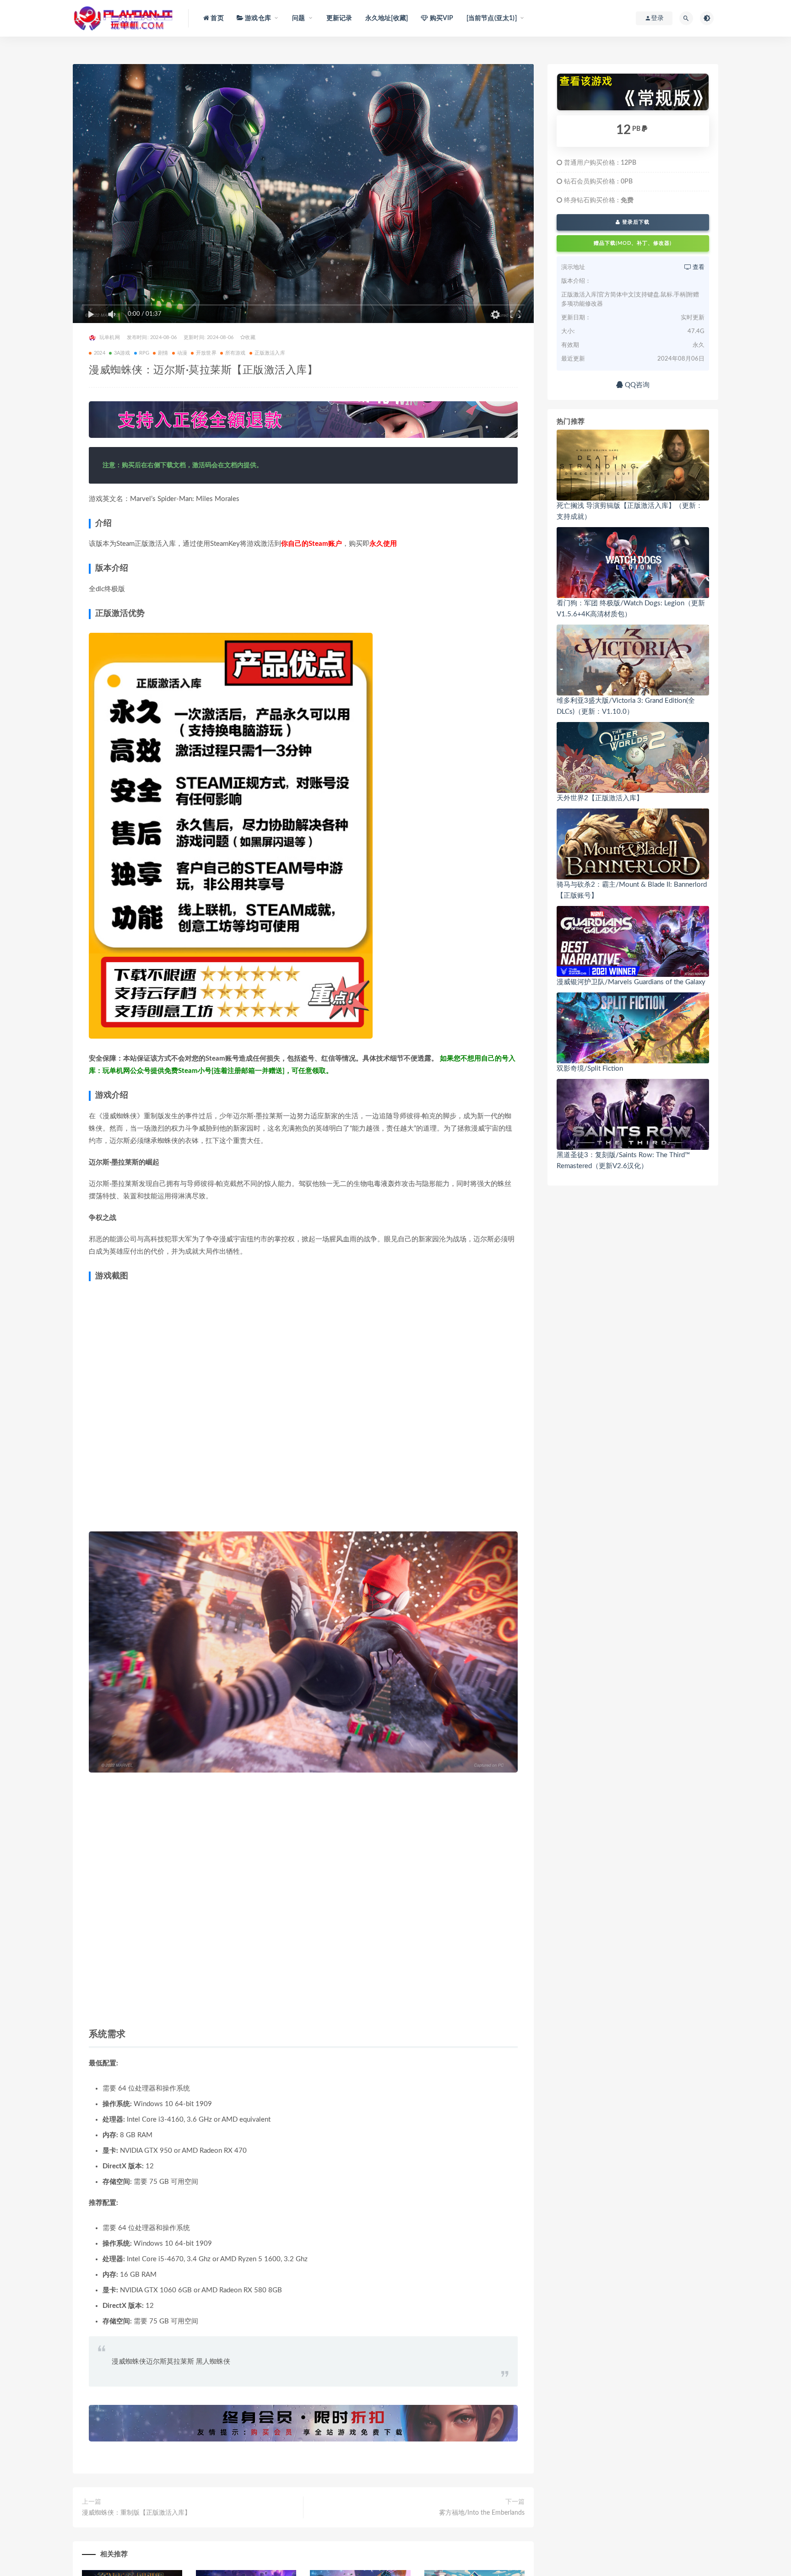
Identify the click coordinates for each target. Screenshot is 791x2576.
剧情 (163, 353)
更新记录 (339, 18)
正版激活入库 (270, 353)
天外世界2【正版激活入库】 (600, 798)
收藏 (250, 337)
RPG (144, 353)
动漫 (182, 353)
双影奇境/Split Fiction (590, 1069)
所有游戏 (236, 353)
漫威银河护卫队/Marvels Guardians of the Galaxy (631, 982)
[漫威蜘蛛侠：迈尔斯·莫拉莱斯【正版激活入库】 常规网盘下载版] (633, 92)
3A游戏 (122, 353)
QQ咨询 (636, 385)
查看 (698, 267)
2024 (100, 353)
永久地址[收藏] (387, 18)
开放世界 (206, 353)
